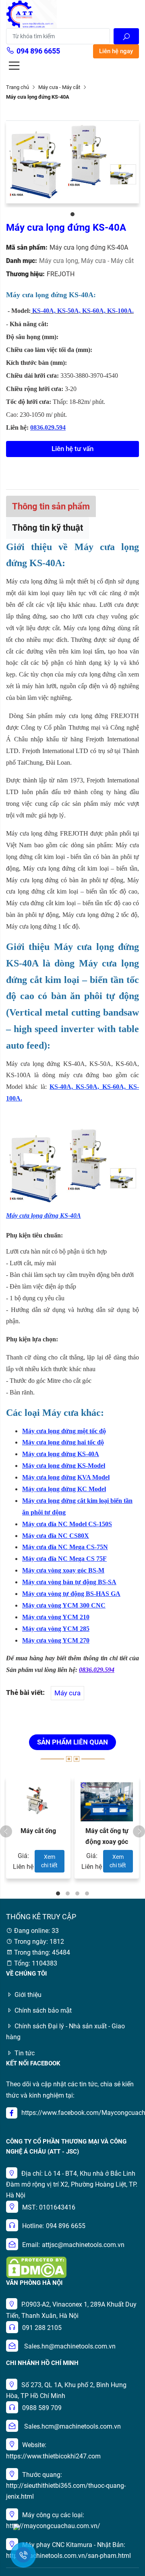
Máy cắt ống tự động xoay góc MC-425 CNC (107, 1842)
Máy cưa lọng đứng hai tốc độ (63, 1442)
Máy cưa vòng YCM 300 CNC (64, 1605)
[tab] (51, 506)
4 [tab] (87, 1893)
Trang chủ (18, 87)
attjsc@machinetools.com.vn (83, 2245)
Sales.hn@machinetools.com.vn (70, 2346)
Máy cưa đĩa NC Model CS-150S (67, 1524)
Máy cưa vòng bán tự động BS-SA (69, 1582)
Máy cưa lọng (60, 261)
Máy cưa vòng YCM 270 (56, 1640)
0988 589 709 (42, 2408)
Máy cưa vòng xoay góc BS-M (63, 1570)
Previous (6, 1831)
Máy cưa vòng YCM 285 (56, 1629)
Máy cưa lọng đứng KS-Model (64, 1466)
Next (139, 1831)
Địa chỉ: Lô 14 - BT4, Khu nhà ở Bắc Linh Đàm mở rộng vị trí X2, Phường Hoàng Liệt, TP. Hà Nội (72, 2184)
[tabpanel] (72, 162)
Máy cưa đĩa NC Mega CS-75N (65, 1547)
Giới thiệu (28, 1995)
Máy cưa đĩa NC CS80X (56, 1536)
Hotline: (33, 2226)
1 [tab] (72, 214)
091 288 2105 (42, 2328)
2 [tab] (68, 1893)
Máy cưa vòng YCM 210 (56, 1617)
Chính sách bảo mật (43, 2010)
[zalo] (17, 2526)
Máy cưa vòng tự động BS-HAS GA (71, 1594)
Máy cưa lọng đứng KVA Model (66, 1477)
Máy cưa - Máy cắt (59, 87)
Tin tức (25, 2053)
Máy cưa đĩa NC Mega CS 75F (64, 1559)
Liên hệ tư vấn (72, 449)
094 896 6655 (38, 51)
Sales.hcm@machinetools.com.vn (72, 2426)
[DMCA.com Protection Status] (36, 2267)
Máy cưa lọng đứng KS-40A (61, 1454)
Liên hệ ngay (116, 51)
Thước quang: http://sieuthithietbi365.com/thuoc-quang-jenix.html (66, 2486)
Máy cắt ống (38, 1831)
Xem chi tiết (49, 1861)
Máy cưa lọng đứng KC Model (64, 1489)
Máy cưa (67, 1693)
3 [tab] (77, 1893)
